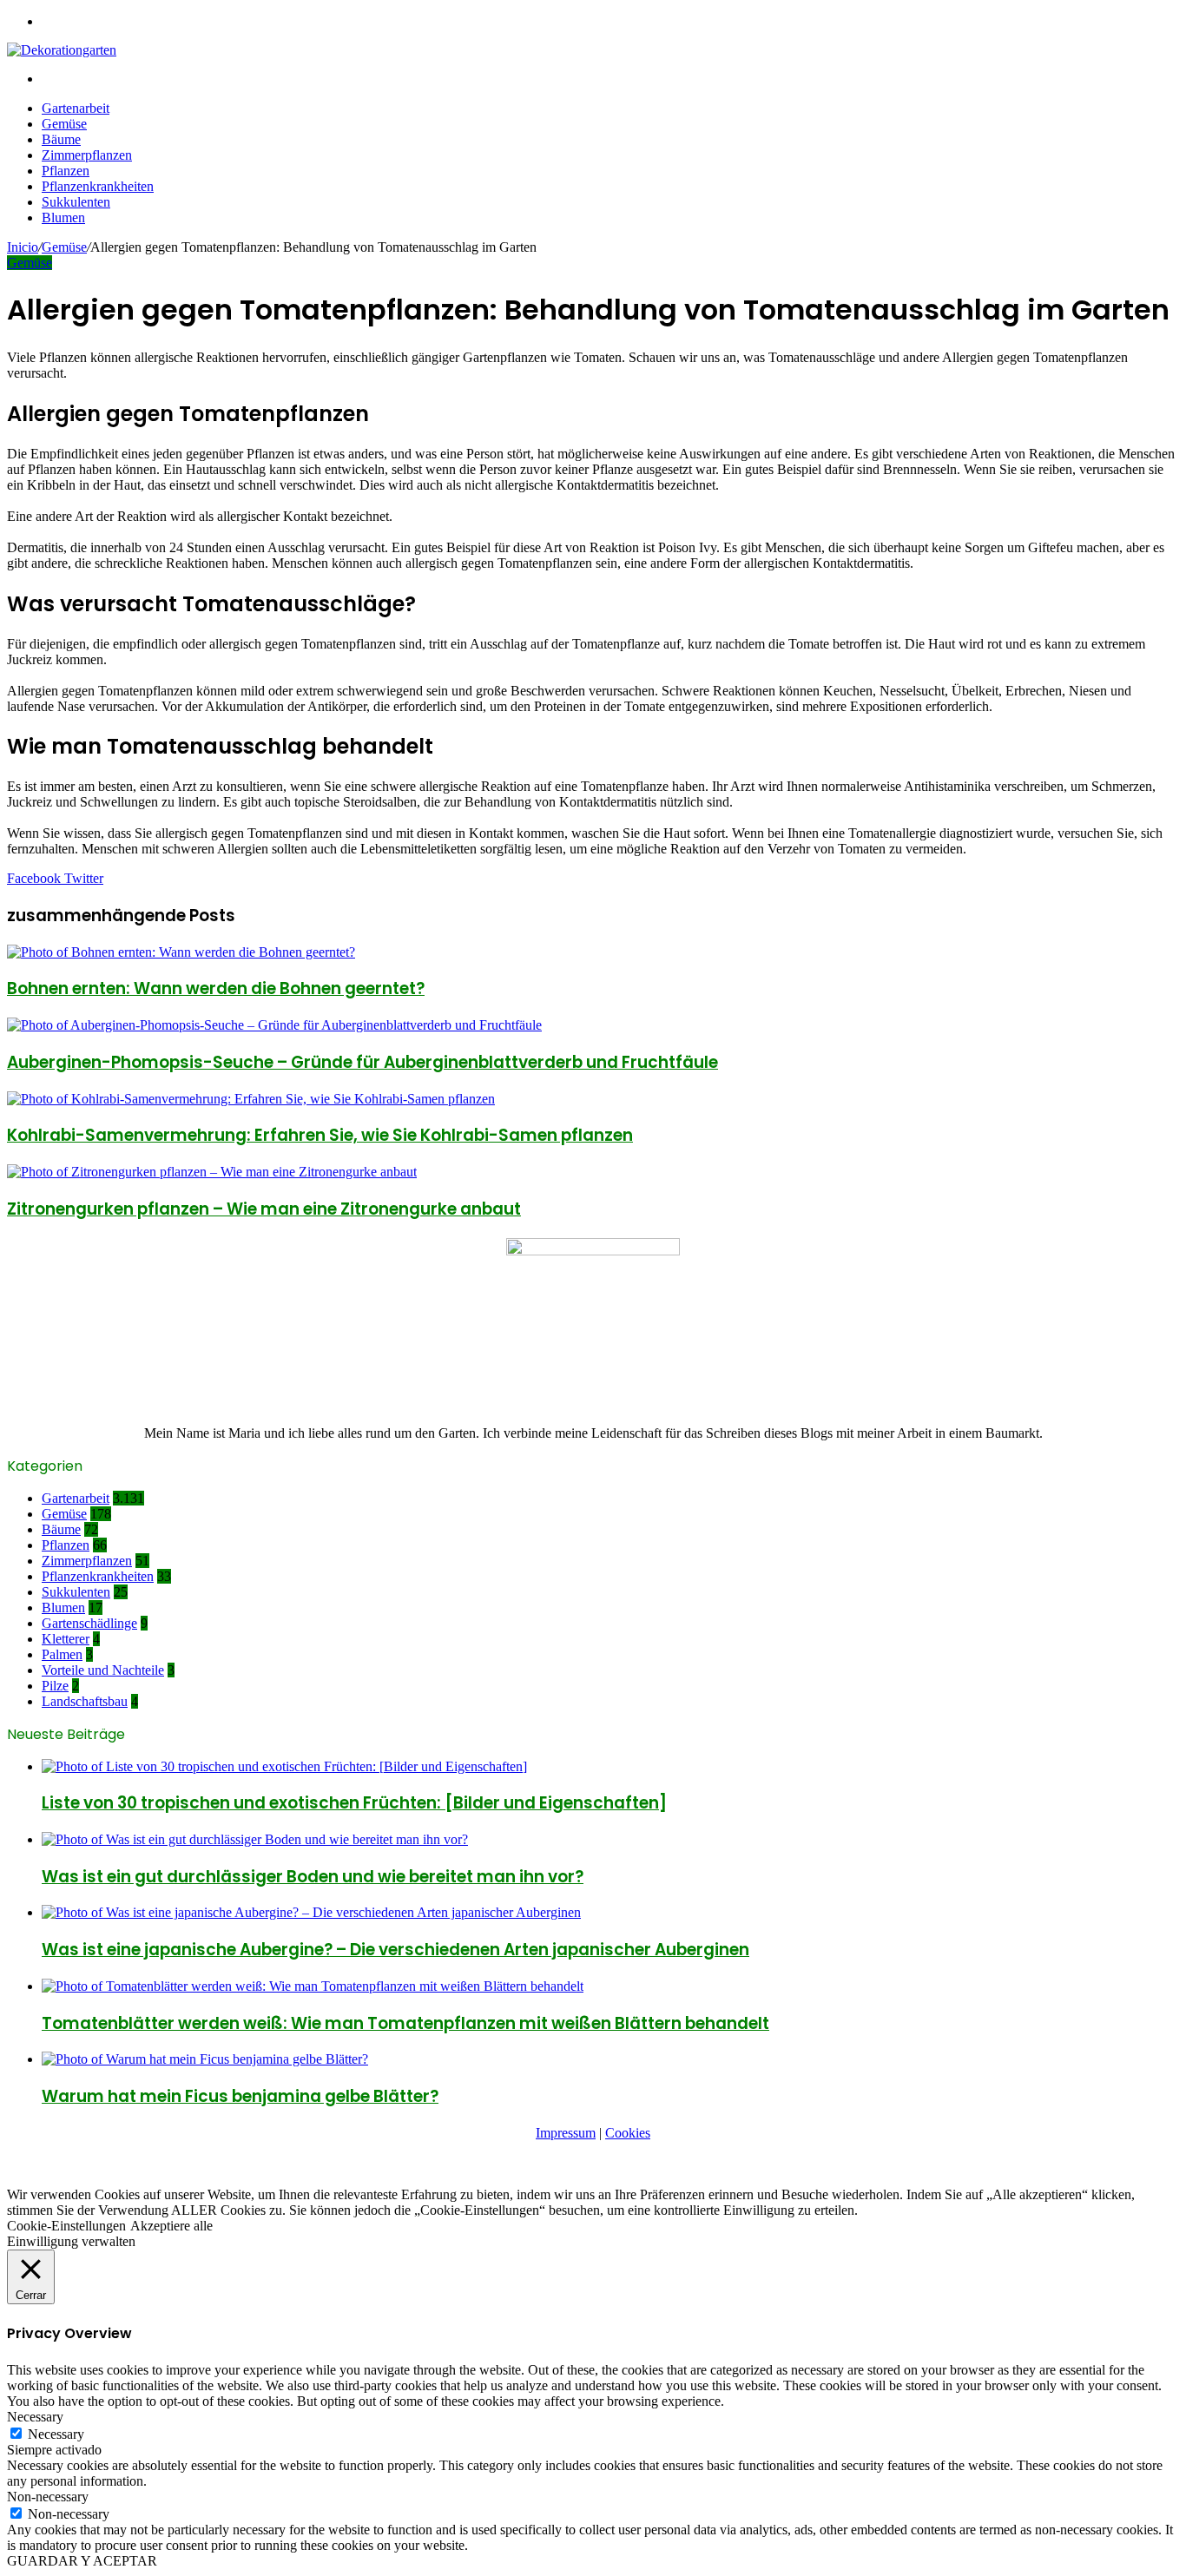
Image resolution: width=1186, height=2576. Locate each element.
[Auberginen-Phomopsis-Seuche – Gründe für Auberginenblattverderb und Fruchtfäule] (274, 1025)
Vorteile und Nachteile (103, 1670)
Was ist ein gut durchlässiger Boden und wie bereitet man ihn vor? (313, 1877)
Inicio (23, 247)
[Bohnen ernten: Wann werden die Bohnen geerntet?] (181, 952)
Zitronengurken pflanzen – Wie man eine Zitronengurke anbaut (264, 1209)
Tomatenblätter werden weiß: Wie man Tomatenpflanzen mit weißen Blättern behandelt (405, 2023)
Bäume (61, 139)
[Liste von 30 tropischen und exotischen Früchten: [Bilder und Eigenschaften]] (284, 1766)
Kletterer (66, 1639)
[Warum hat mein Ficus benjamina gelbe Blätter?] (205, 2059)
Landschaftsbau (85, 1701)
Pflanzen (66, 171)
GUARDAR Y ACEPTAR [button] (82, 2561)
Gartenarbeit (76, 108)
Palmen (62, 1654)
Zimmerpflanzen (87, 155)
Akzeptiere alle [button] (171, 2226)
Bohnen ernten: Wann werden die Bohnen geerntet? (216, 988)
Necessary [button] (35, 2417)
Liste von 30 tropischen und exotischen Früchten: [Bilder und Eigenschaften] (354, 1803)
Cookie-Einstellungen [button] (66, 2226)
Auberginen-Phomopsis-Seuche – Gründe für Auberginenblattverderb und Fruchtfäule (362, 1062)
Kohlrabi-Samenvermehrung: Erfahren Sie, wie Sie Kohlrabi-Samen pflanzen (320, 1135)
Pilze (55, 1686)
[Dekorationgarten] (62, 50)
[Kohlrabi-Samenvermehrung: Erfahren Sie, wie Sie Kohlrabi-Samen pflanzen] (251, 1099)
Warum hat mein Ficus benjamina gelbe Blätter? (240, 2096)
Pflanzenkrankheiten (98, 186)
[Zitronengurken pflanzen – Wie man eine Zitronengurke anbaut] (212, 1172)
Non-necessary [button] (48, 2497)
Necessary (56, 2434)
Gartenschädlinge (89, 1623)
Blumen (63, 217)
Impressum (566, 2133)
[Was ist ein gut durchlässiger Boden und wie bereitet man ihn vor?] (255, 1839)
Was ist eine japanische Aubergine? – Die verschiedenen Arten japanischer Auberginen (395, 1950)
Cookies (628, 2133)
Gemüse (64, 124)
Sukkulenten (76, 202)
